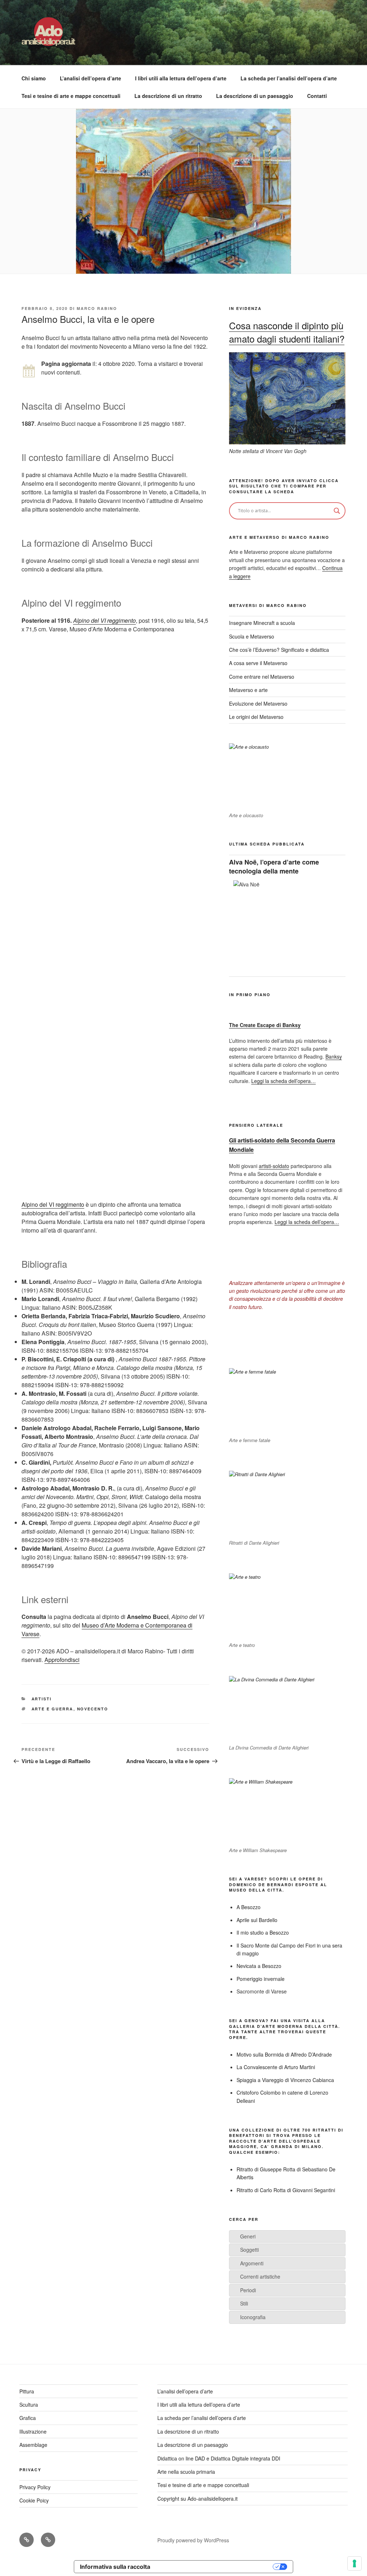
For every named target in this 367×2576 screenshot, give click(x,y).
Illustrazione (33, 2431)
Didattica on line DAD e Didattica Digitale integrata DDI (219, 2458)
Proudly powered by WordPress (193, 2540)
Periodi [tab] (248, 2290)
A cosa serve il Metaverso (258, 663)
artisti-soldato (274, 1166)
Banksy (334, 1056)
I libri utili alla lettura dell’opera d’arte (181, 78)
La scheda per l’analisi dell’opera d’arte (289, 78)
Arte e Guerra (53, 1709)
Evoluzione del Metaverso (258, 703)
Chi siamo (34, 78)
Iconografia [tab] (253, 2317)
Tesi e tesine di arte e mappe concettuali (71, 96)
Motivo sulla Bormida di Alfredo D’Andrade (284, 2054)
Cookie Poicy (34, 2500)
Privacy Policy (35, 2487)
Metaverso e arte (248, 690)
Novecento (93, 1709)
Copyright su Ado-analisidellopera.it (197, 2499)
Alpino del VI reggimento (104, 620)
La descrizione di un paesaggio (255, 96)
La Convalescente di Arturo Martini (276, 2067)
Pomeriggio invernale (261, 1979)
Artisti (42, 1699)
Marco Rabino (97, 308)
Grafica (28, 2418)
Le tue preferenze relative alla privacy (215, 2567)
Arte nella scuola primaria (186, 2472)
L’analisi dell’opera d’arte (90, 78)
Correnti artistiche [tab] (260, 2276)
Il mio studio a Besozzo (263, 1932)
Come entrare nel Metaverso (262, 677)
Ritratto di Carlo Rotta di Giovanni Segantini (286, 2190)
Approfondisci (62, 1660)
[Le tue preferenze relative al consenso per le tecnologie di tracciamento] (354, 2563)
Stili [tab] (244, 2303)
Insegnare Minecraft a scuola (262, 623)
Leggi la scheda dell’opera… (283, 1081)
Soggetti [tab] (249, 2250)
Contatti (317, 96)
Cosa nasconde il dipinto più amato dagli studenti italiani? (287, 332)
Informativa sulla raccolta (115, 2567)
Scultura (29, 2405)
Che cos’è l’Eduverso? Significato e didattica (279, 650)
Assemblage (33, 2445)
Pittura (27, 2391)
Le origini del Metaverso (256, 717)
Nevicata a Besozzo (259, 1966)
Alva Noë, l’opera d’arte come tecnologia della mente (274, 866)
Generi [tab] (248, 2236)
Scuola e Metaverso (252, 636)
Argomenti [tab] (252, 2263)
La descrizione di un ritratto (168, 96)
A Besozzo (249, 1907)
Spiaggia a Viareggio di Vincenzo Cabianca (285, 2080)
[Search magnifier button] (337, 511)
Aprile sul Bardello (257, 1920)
